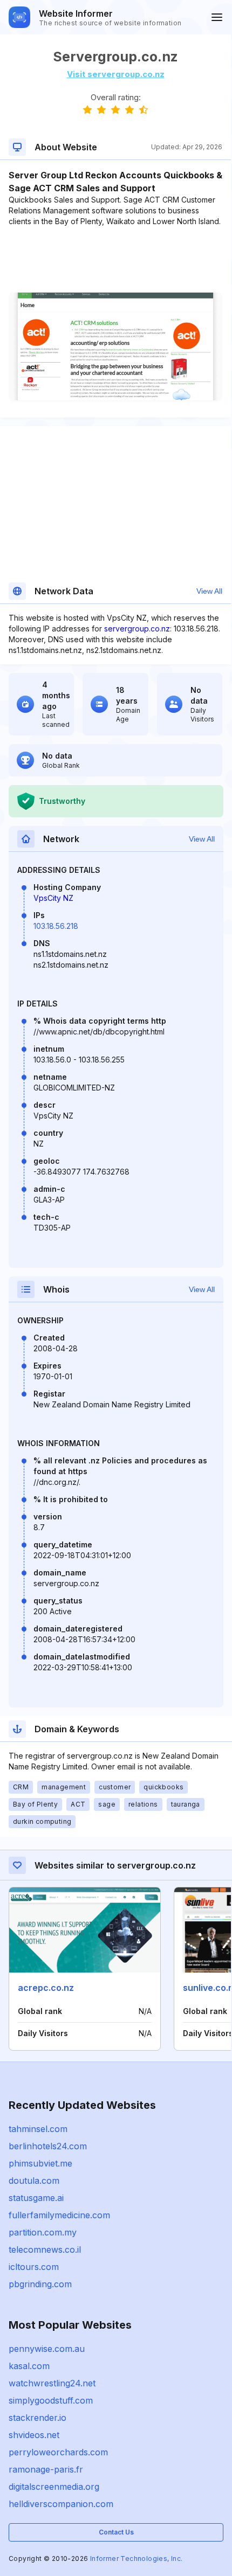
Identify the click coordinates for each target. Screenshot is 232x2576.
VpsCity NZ (53, 898)
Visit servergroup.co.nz (116, 74)
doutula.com (34, 2181)
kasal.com (29, 2366)
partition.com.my (43, 2232)
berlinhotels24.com (48, 2146)
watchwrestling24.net (52, 2383)
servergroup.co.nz (137, 629)
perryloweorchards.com (58, 2452)
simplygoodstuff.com (51, 2400)
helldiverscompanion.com (61, 2504)
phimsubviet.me (40, 2163)
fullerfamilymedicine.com (59, 2215)
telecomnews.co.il (45, 2249)
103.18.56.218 (56, 926)
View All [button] (209, 591)
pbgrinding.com (40, 2284)
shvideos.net (34, 2435)
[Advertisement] (115, 260)
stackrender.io (37, 2418)
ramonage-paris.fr (46, 2469)
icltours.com (34, 2267)
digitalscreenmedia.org (54, 2487)
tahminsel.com (38, 2129)
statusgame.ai (36, 2198)
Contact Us (116, 2532)
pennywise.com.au (47, 2349)
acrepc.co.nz (46, 1988)
